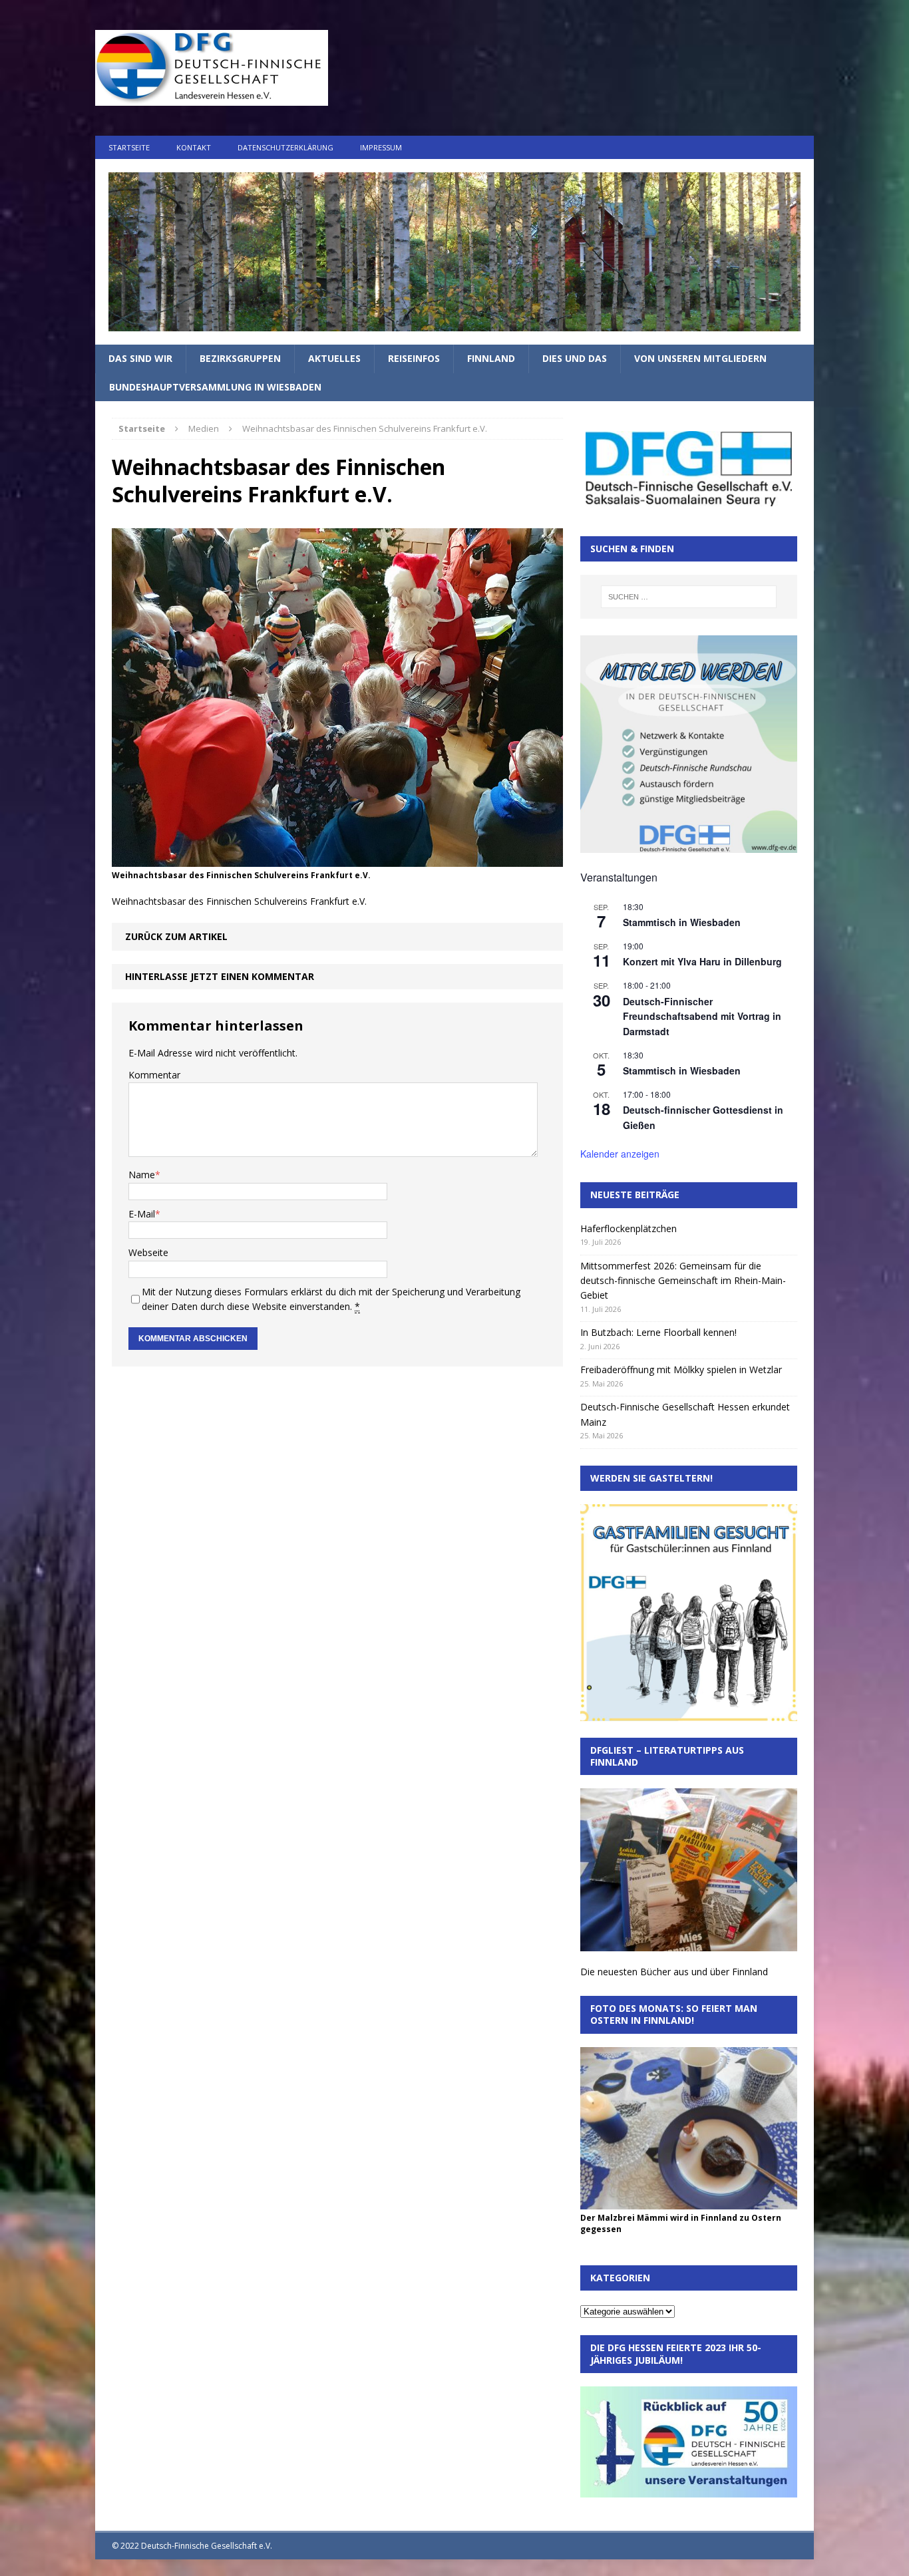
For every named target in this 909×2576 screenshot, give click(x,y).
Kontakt (194, 147)
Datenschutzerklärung (285, 147)
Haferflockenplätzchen (629, 1228)
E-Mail (142, 1214)
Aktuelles (334, 358)
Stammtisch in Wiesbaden (682, 922)
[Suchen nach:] (689, 597)
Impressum (381, 147)
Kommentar (154, 1075)
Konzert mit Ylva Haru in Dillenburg (702, 961)
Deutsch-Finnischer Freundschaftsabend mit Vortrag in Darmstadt (702, 1016)
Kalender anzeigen (620, 1154)
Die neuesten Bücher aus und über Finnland (674, 1972)
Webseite (148, 1252)
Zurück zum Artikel (176, 936)
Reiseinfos (414, 358)
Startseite (129, 147)
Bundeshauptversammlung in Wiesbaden (215, 387)
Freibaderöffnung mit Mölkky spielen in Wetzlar (681, 1369)
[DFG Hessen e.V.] (454, 252)
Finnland (491, 358)
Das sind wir (140, 358)
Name (142, 1175)
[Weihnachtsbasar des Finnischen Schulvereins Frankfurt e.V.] (337, 859)
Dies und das (575, 358)
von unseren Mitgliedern (700, 358)
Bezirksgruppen (240, 358)
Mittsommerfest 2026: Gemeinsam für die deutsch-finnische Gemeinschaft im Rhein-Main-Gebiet (683, 1281)
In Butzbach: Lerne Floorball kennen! (658, 1332)
